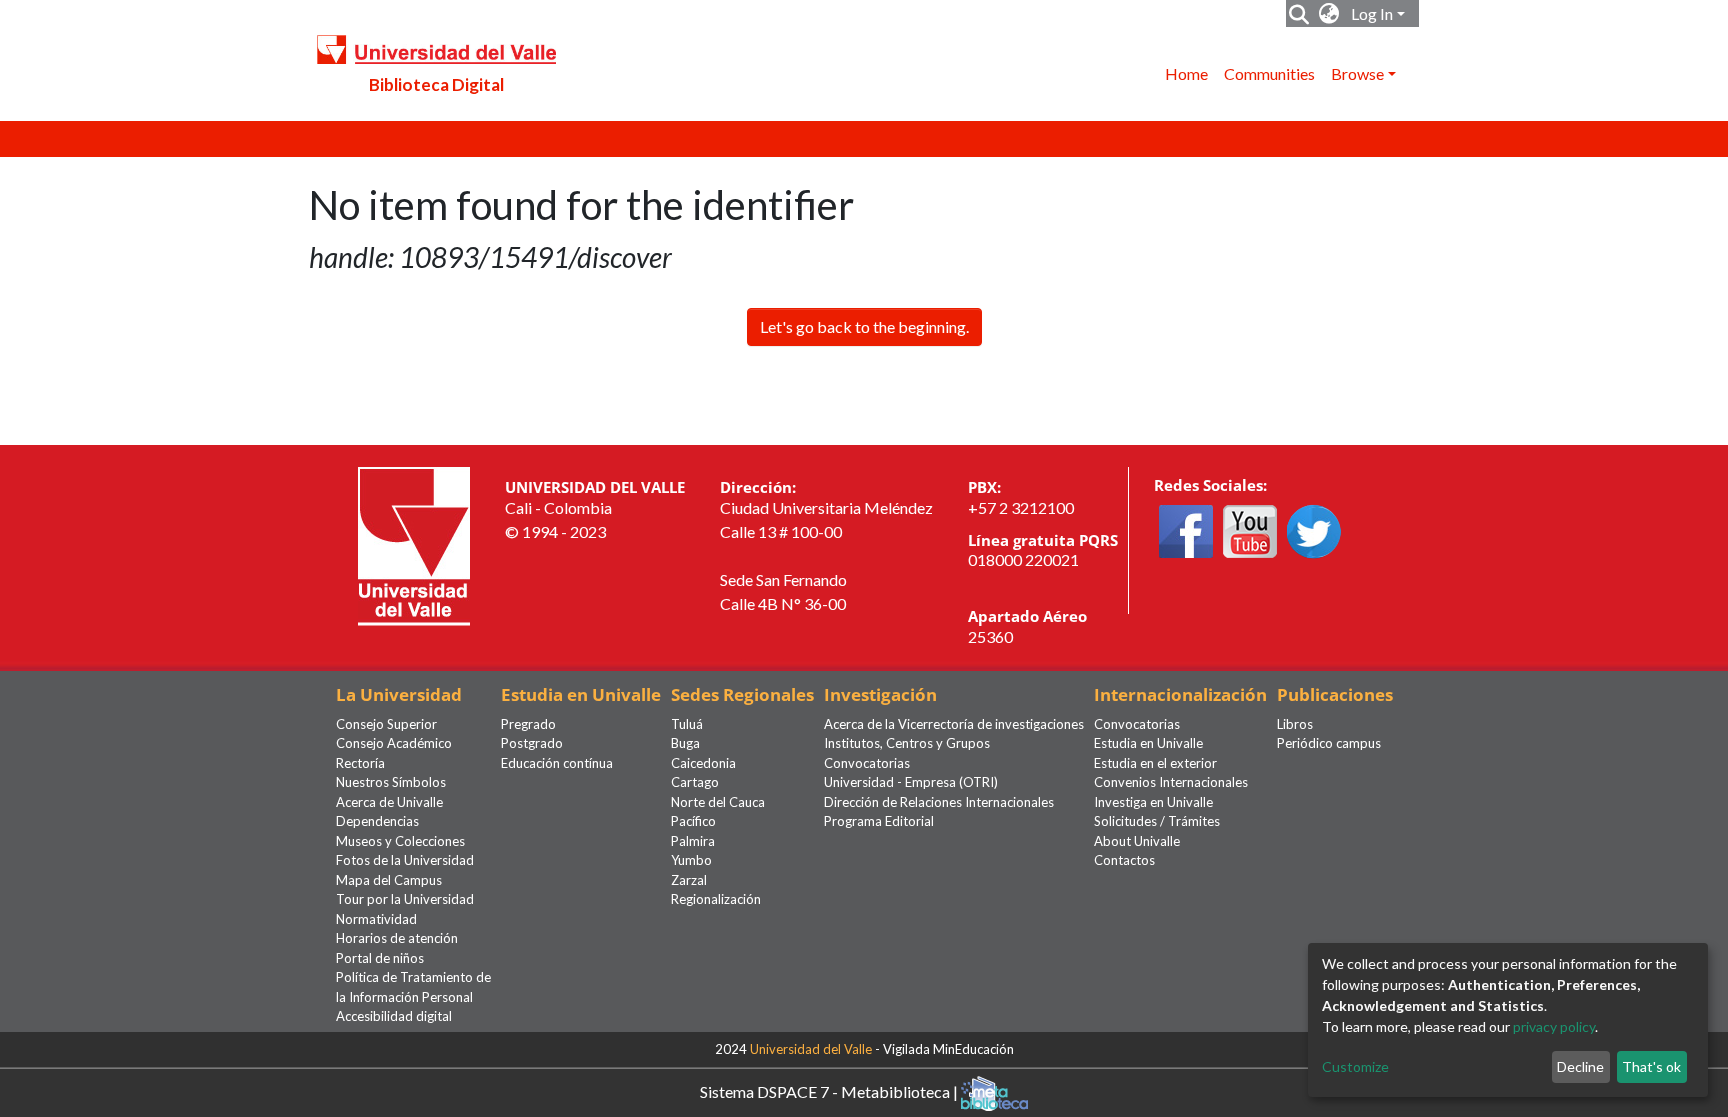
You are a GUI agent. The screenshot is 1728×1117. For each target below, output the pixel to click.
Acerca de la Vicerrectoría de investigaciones (954, 724)
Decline (1580, 1066)
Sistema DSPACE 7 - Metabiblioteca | (830, 1090)
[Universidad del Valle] (414, 544)
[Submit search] (1299, 14)
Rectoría (360, 763)
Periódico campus (1329, 743)
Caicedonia (703, 763)
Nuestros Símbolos (391, 782)
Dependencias (377, 821)
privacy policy (1554, 1026)
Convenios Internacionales (1171, 782)
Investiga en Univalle (1153, 802)
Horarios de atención (397, 938)
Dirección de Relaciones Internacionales (939, 802)
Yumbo (691, 860)
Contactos (1124, 860)
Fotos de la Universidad (405, 860)
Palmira (693, 841)
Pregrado (528, 724)
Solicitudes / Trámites (1157, 821)
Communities (1269, 73)
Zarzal (689, 880)
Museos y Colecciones (400, 841)
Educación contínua (557, 763)
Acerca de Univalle (389, 802)
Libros (1295, 724)
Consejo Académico (394, 743)
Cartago (695, 782)
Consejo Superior (386, 724)
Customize (1355, 1066)
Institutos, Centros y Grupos (907, 743)
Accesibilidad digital (394, 1016)
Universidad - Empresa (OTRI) (911, 782)
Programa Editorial (879, 821)
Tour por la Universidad (405, 899)
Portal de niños (380, 958)
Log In (1372, 13)
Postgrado (532, 743)
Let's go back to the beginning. (864, 326)
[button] (1329, 14)
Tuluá (687, 724)
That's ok (1651, 1066)
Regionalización (716, 899)
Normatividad (376, 919)
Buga (685, 743)
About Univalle (1137, 841)
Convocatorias (867, 763)
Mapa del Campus (389, 880)
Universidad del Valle (811, 1049)
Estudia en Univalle (1148, 743)
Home (1186, 73)
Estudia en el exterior (1155, 763)
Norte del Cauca (718, 802)
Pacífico (693, 821)
